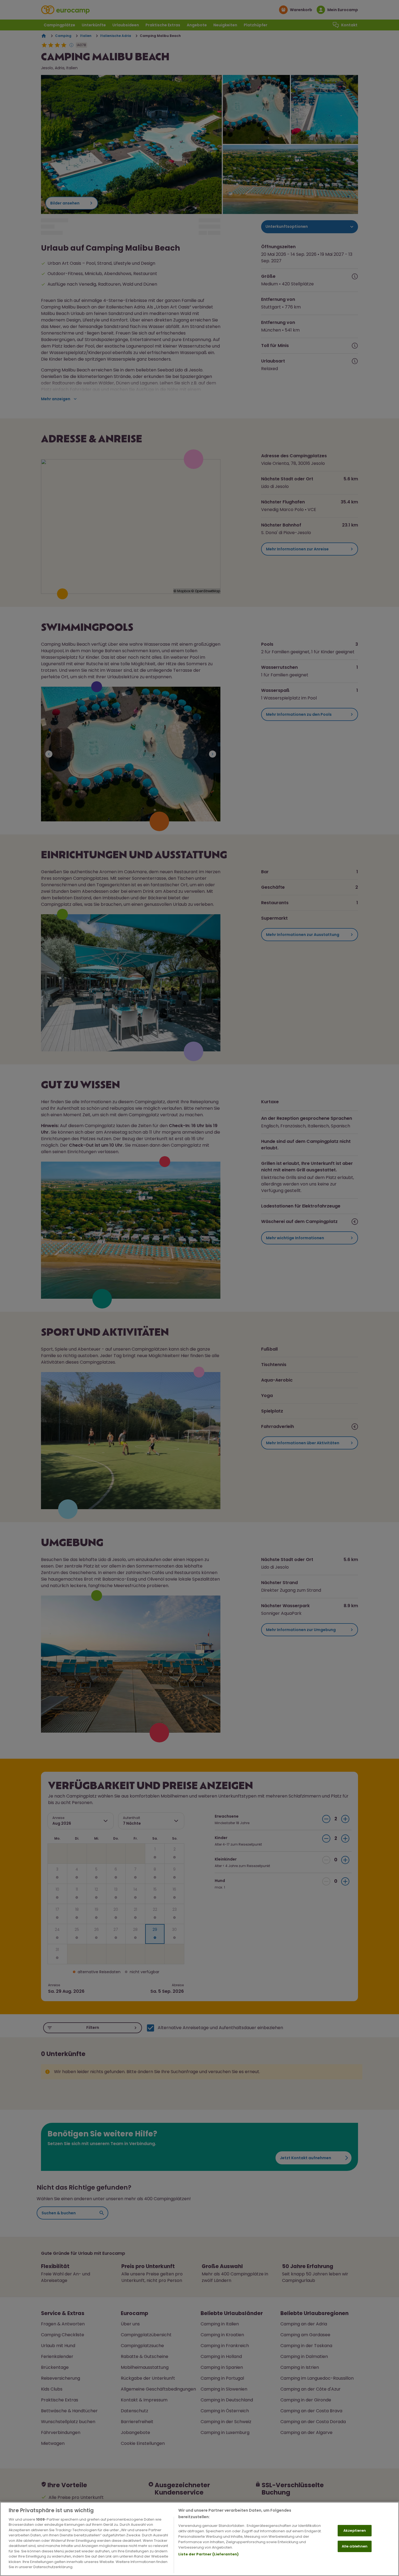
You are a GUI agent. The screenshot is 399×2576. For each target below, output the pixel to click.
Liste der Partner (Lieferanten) (208, 2554)
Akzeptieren (355, 2531)
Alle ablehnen (355, 2546)
